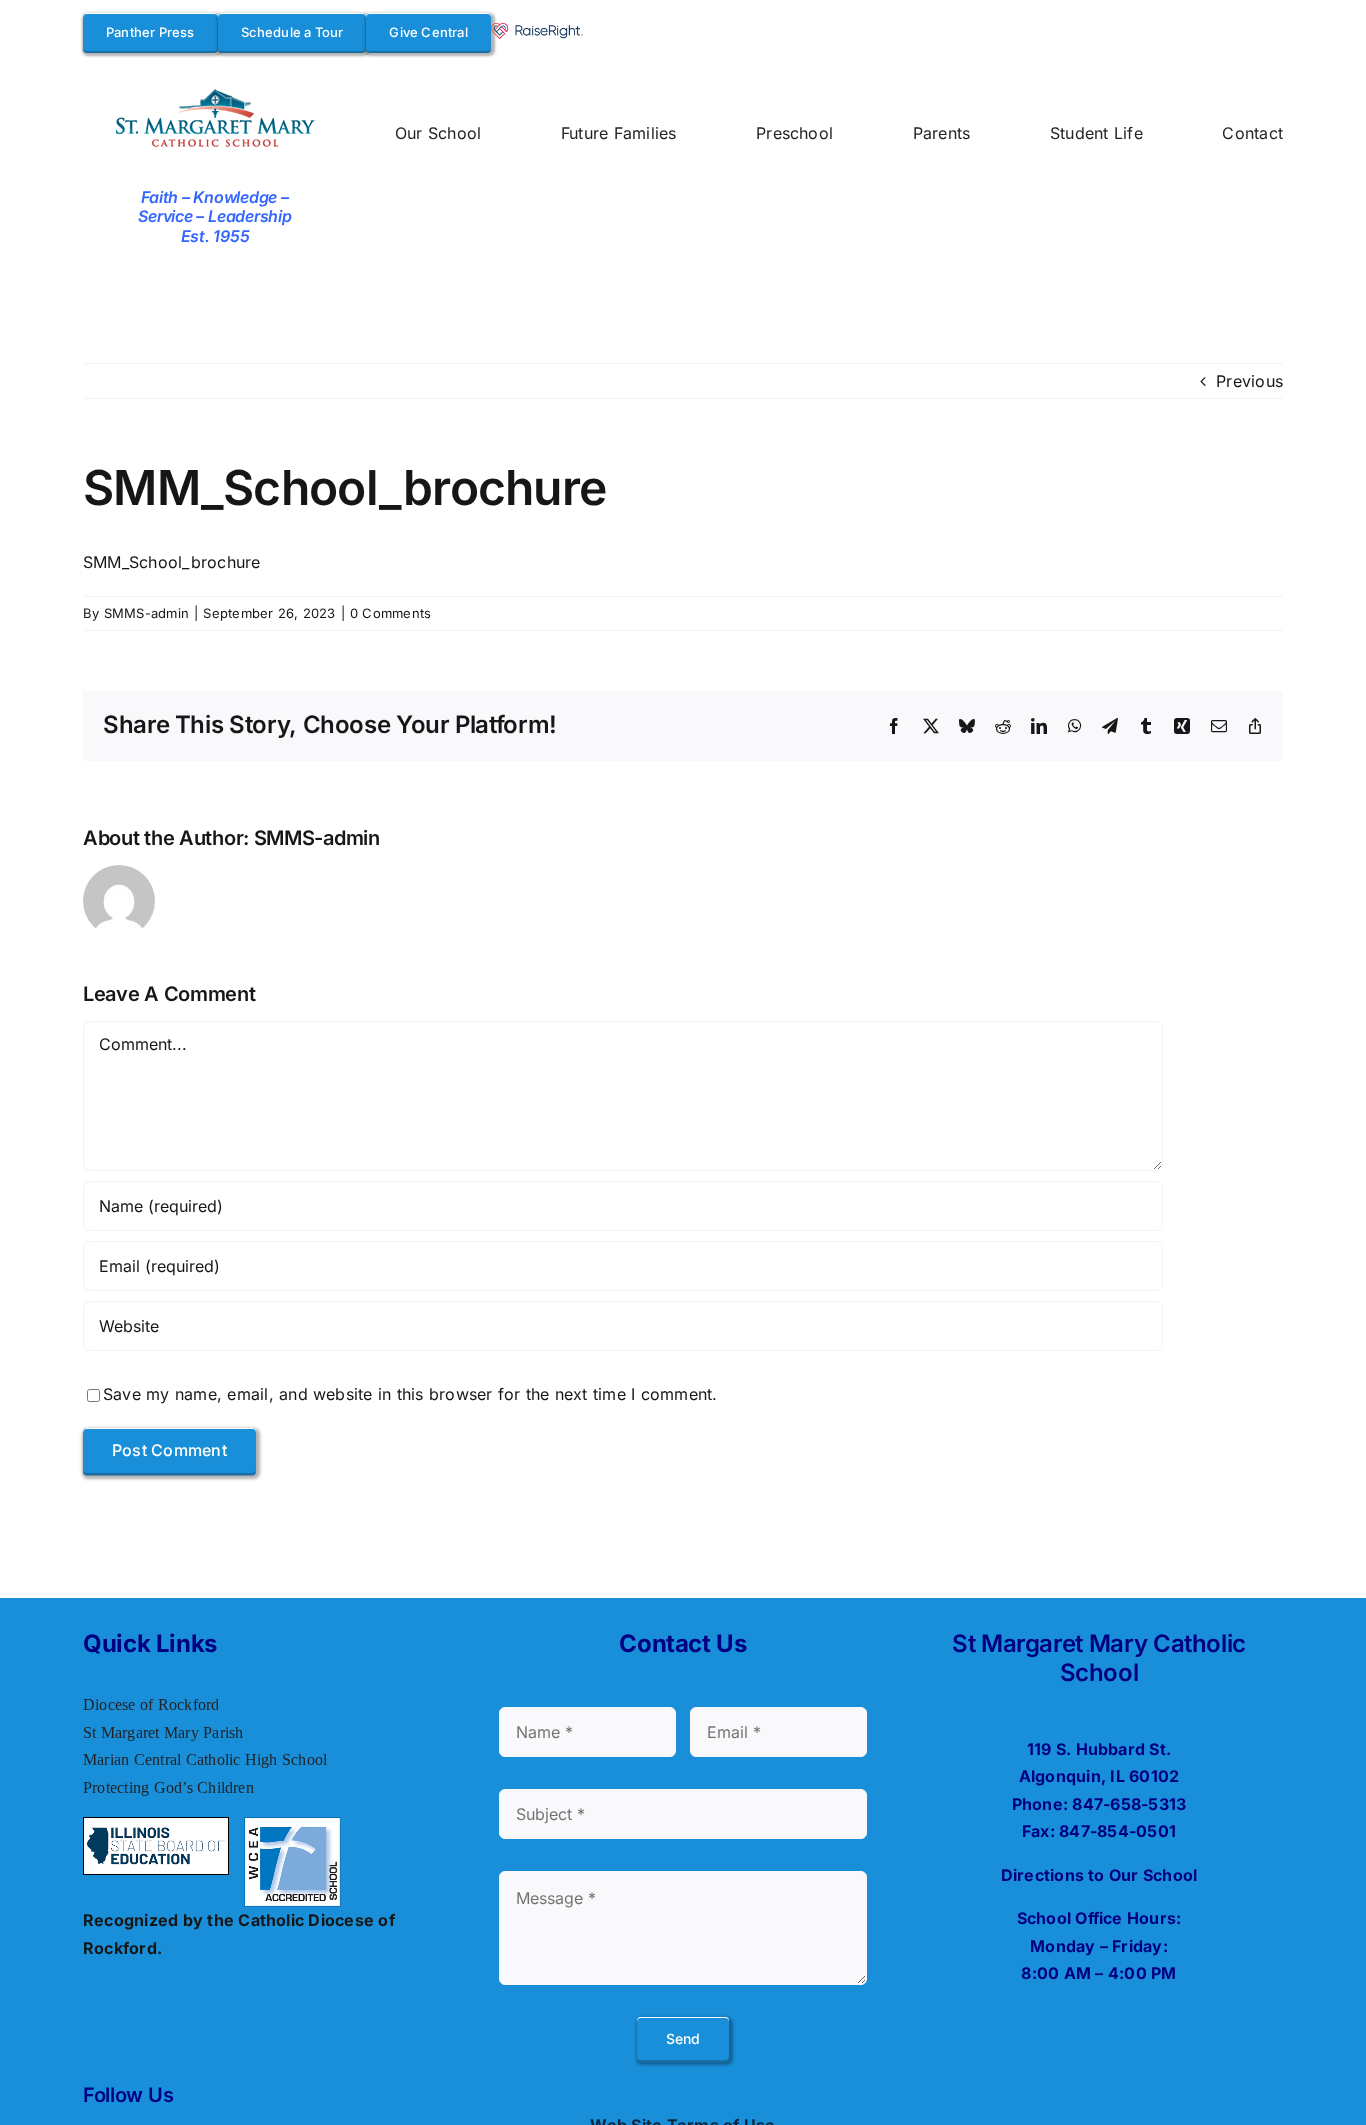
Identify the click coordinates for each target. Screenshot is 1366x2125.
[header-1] (215, 92)
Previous (1249, 381)
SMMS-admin (146, 613)
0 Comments (390, 613)
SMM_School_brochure (172, 562)
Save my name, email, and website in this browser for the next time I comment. (410, 1394)
